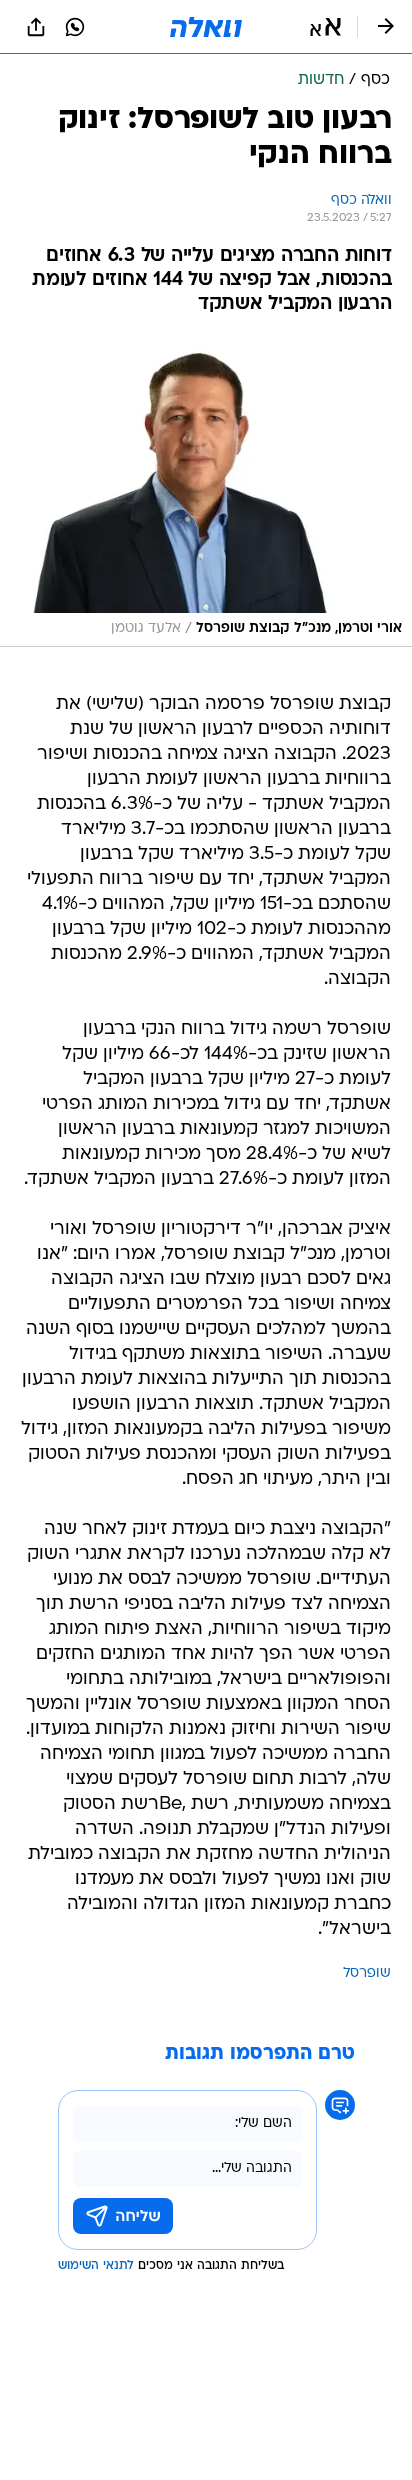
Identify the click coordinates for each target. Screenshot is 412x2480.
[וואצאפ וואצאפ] (75, 27)
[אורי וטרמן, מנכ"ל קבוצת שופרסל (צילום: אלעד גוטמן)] (206, 493)
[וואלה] (206, 27)
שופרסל (367, 1973)
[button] (325, 27)
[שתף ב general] (36, 27)
